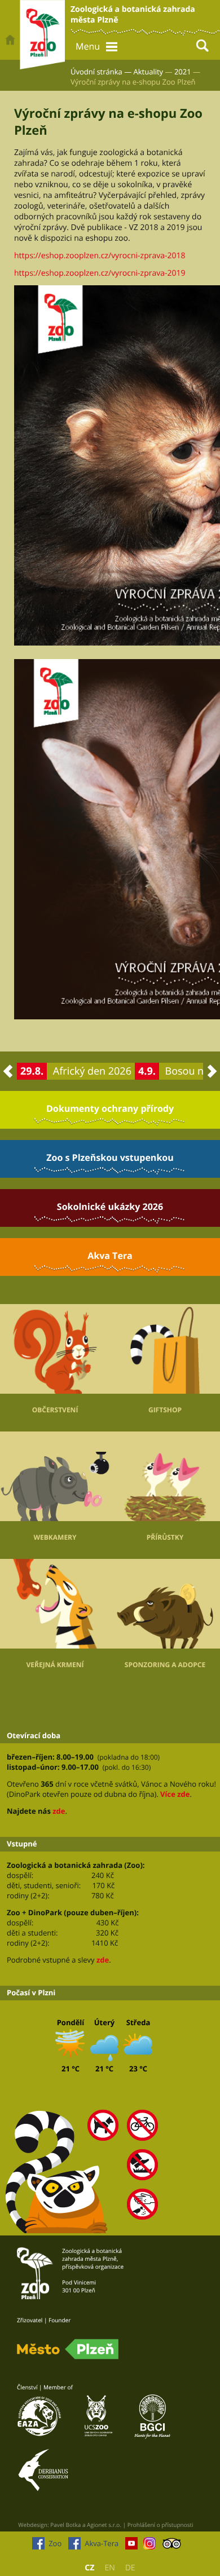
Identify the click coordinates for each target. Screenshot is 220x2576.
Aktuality (149, 72)
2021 (183, 72)
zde (59, 1811)
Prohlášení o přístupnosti (160, 2525)
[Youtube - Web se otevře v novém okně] (131, 2546)
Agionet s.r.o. (104, 2525)
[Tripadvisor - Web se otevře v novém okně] (172, 2546)
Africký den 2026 (92, 1071)
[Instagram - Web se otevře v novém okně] (149, 2546)
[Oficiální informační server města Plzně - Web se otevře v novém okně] (68, 2349)
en (109, 2568)
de (130, 2568)
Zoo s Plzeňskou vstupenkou (110, 1157)
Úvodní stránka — (101, 72)
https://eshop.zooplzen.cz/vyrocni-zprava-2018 (100, 256)
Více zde (175, 1794)
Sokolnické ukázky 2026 (110, 1207)
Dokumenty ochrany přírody (110, 1108)
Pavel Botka (65, 2525)
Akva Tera (110, 1256)
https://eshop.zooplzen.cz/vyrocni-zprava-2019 (100, 273)
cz (89, 2568)
